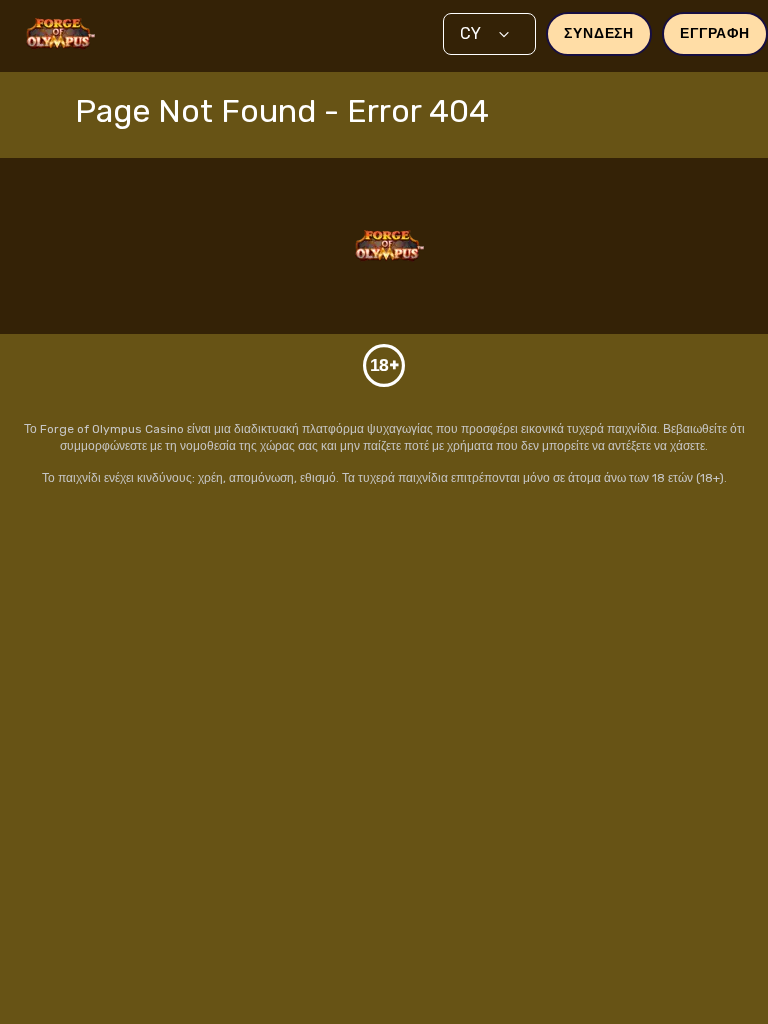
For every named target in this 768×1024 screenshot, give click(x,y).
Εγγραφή (715, 33)
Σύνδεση (599, 33)
